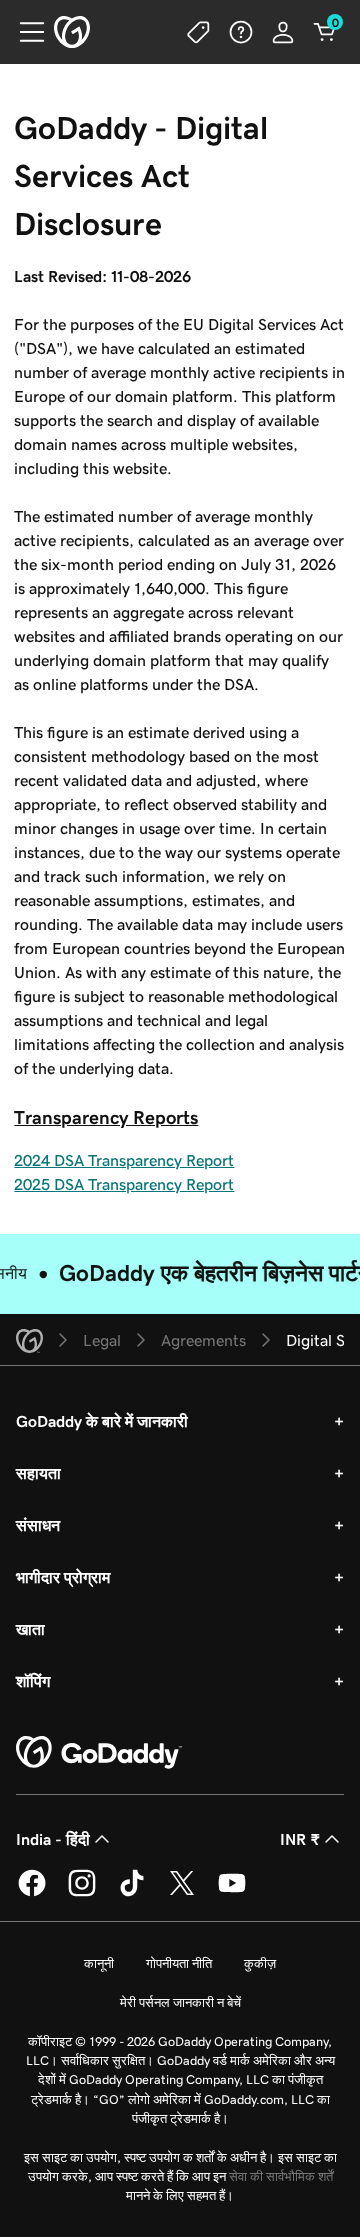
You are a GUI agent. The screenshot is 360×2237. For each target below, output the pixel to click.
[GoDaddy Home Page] (99, 1753)
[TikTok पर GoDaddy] (132, 1893)
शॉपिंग (33, 1681)
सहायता (38, 1473)
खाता (30, 1629)
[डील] (199, 32)
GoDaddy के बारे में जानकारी (102, 1421)
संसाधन (38, 1525)
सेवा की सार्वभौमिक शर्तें (281, 2176)
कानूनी (99, 1963)
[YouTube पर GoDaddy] (232, 1893)
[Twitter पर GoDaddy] (182, 1893)
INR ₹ (300, 1839)
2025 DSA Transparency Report (124, 1184)
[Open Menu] (24, 32)
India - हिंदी (53, 1839)
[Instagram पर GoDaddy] (82, 1893)
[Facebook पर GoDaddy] (32, 1893)
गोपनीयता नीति (179, 1963)
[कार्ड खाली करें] (325, 32)
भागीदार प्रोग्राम (63, 1577)
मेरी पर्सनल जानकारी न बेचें (180, 2002)
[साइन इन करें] (283, 32)
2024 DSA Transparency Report (124, 1160)
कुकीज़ (260, 1963)
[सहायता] (241, 32)
